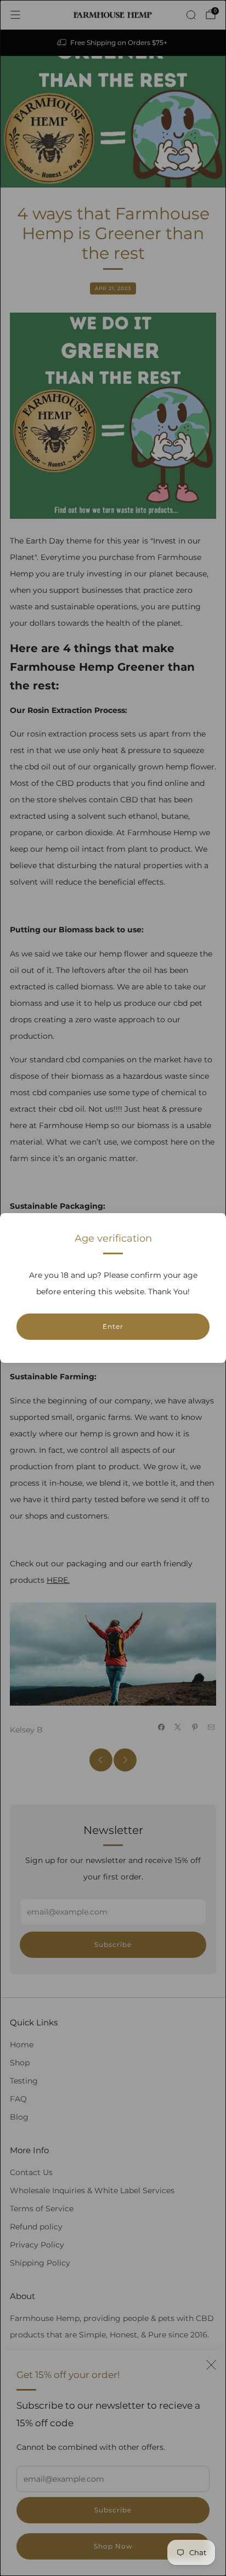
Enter (113, 1326)
